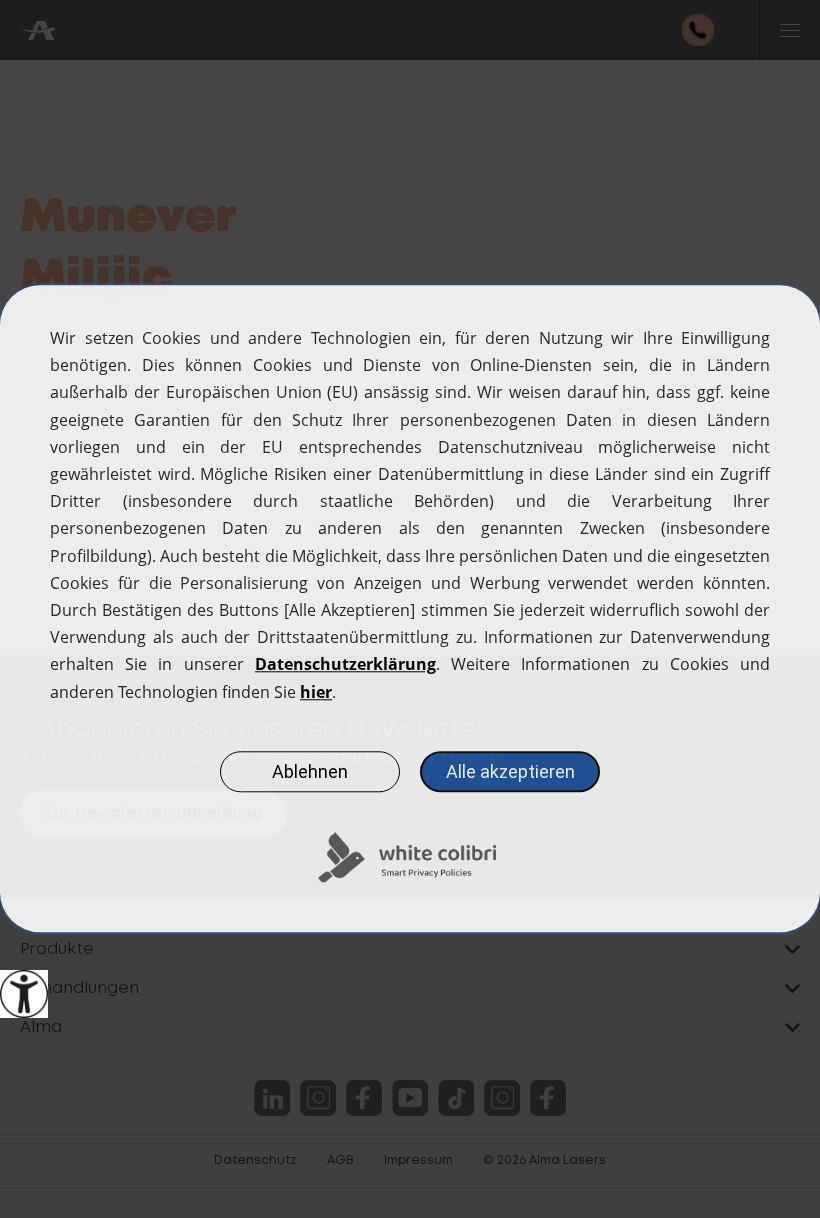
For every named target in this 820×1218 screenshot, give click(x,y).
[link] (24, 994)
